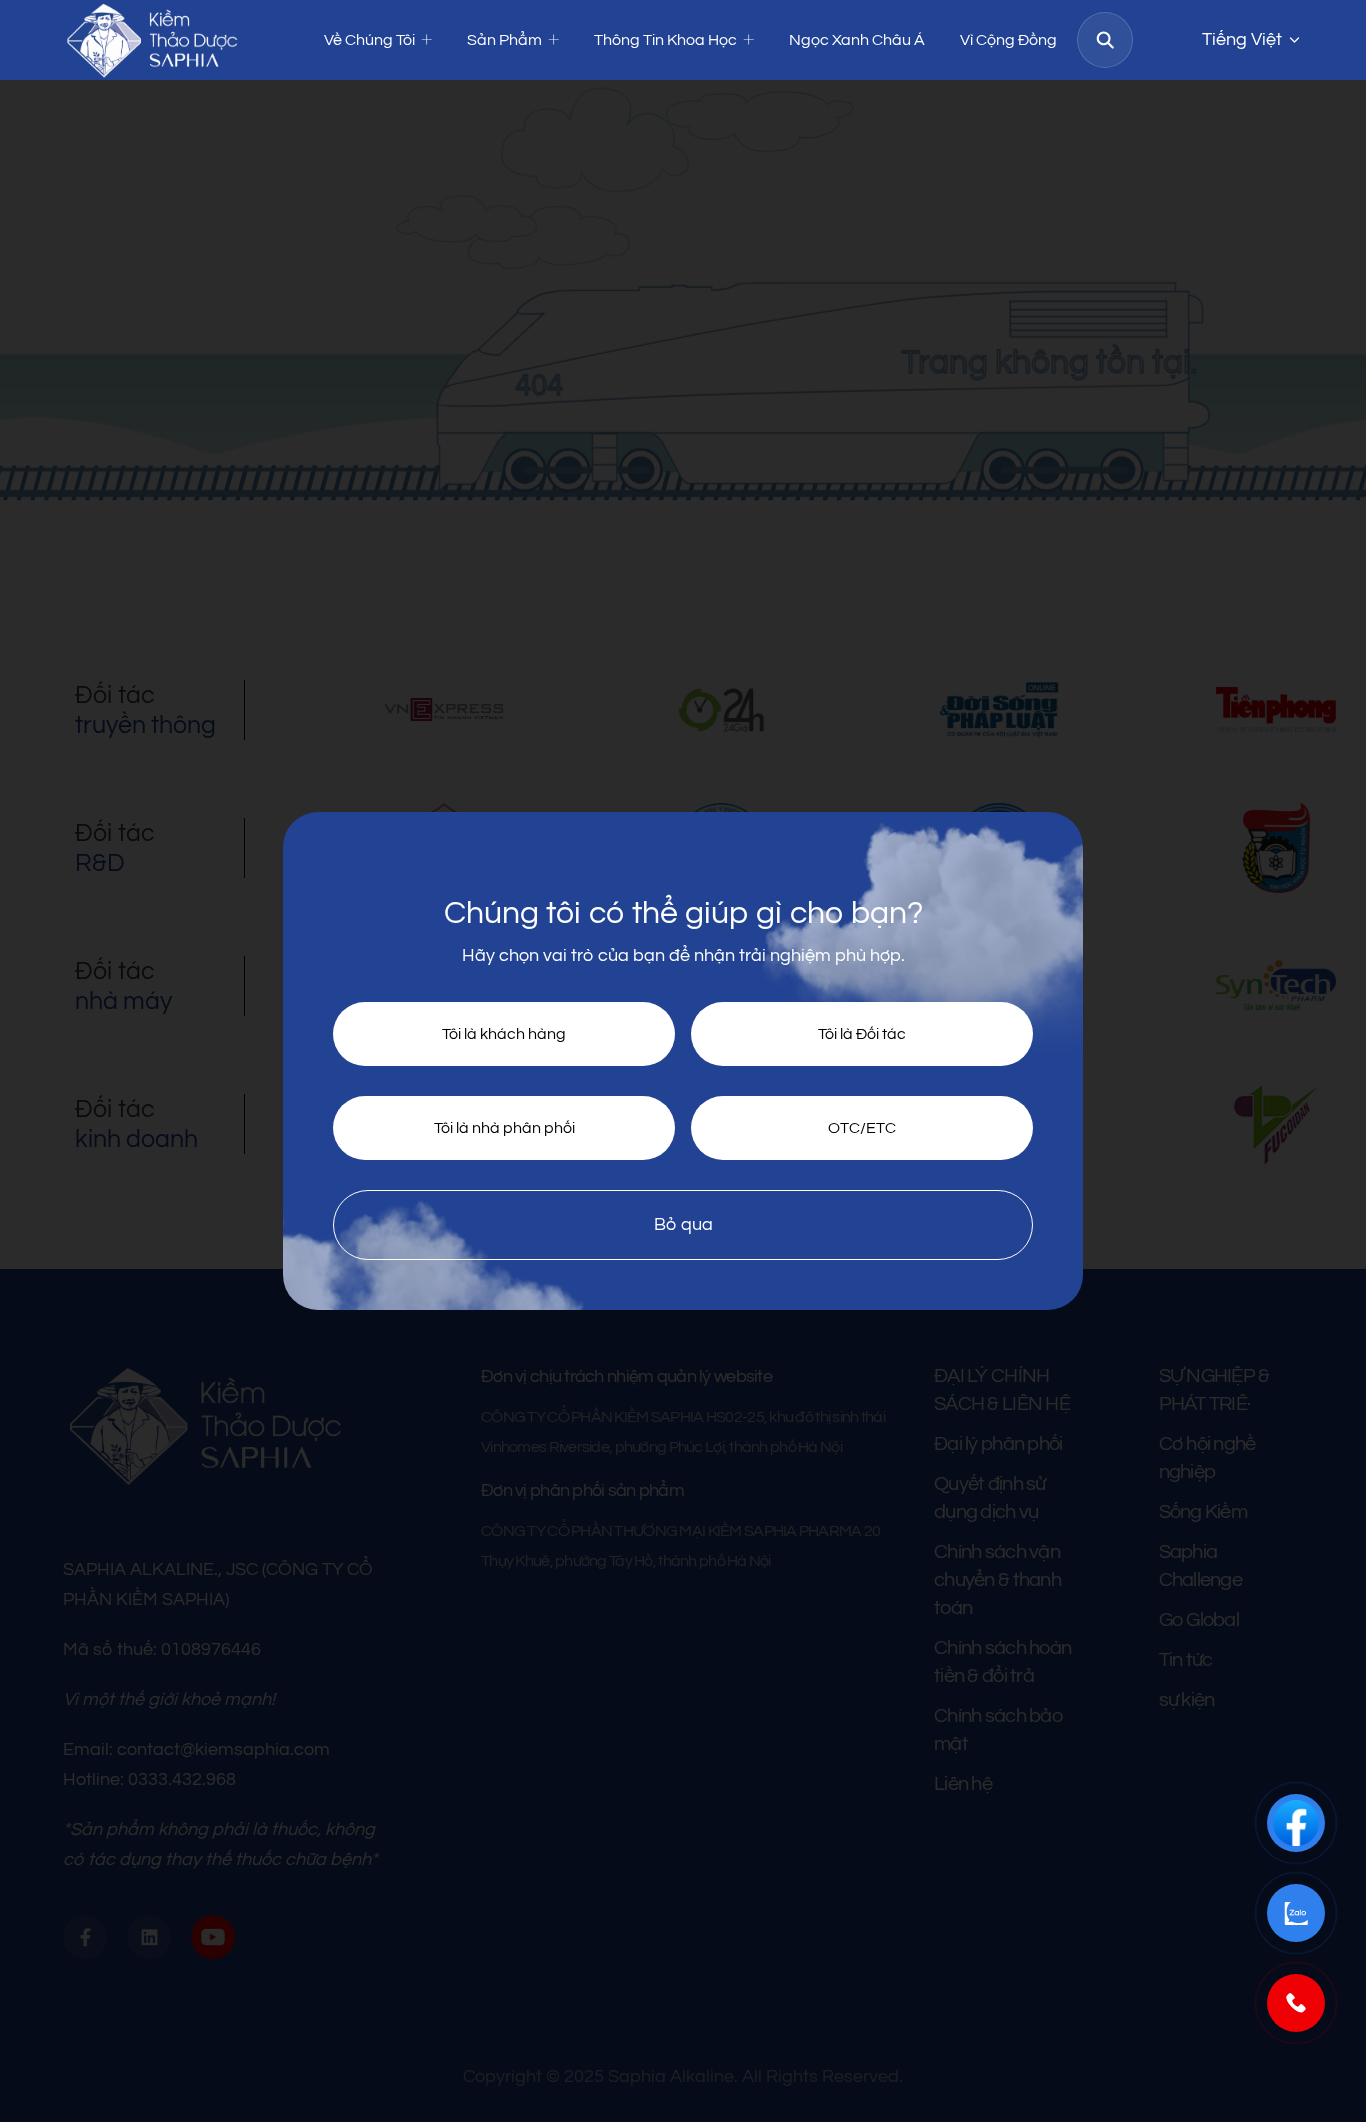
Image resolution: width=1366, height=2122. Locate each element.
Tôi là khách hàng (504, 1034)
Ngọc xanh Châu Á (857, 40)
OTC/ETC (862, 1128)
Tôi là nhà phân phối (504, 1128)
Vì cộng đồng (1008, 40)
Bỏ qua (683, 1224)
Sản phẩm (504, 40)
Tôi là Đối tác (862, 1034)
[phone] (1296, 2003)
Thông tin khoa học (665, 40)
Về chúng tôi (369, 40)
